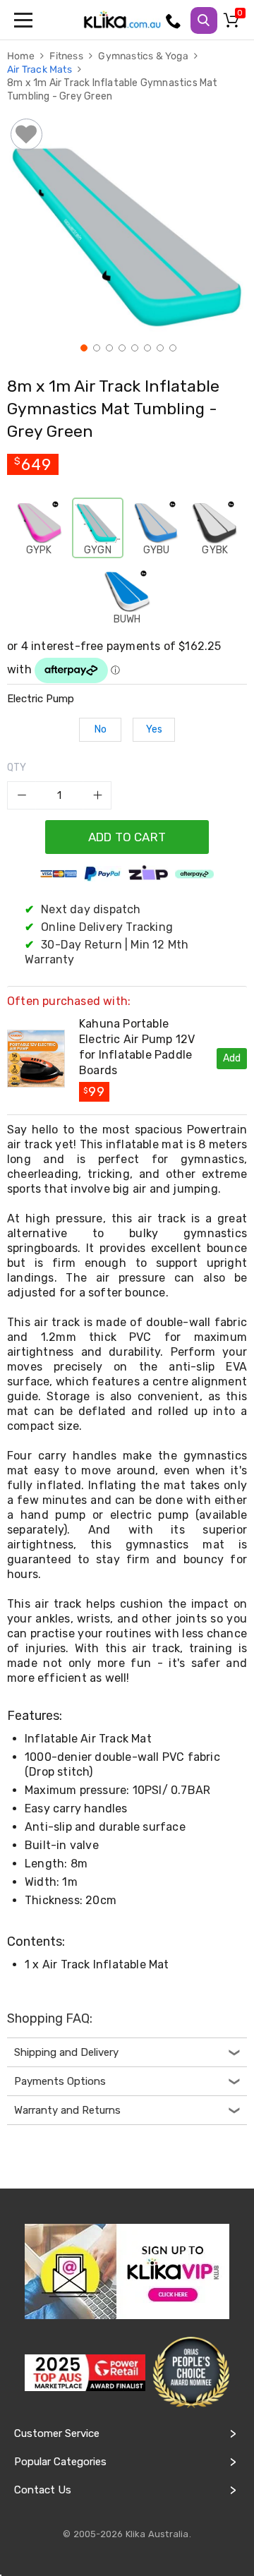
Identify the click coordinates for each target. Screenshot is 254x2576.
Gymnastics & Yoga (144, 56)
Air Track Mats (41, 70)
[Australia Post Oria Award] (191, 2372)
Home (22, 56)
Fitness (67, 56)
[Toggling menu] (25, 20)
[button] (83, 347)
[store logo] (122, 20)
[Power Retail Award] (85, 2372)
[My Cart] (234, 23)
